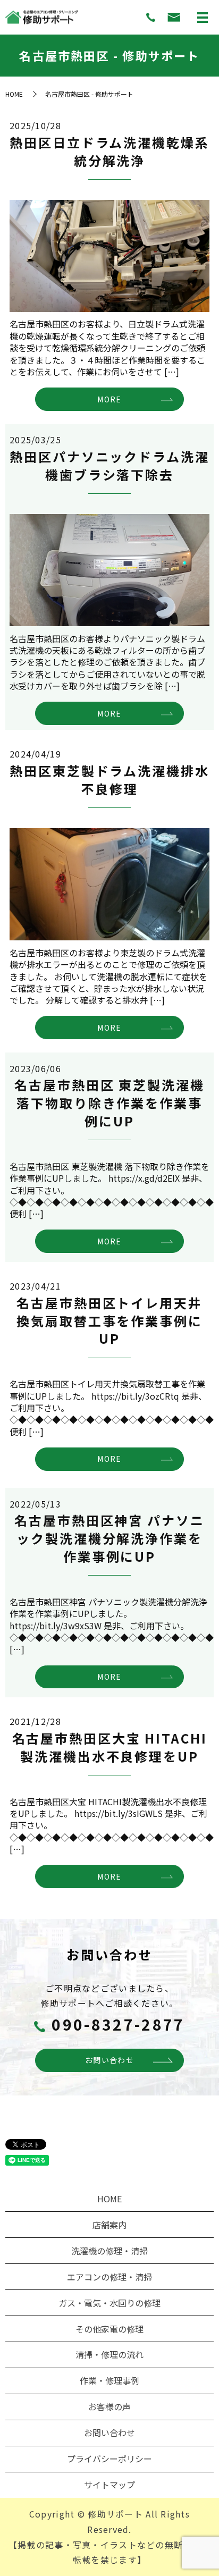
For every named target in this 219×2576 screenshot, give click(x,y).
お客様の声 (109, 2406)
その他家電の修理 (109, 2329)
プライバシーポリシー (109, 2459)
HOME (14, 94)
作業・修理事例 (109, 2380)
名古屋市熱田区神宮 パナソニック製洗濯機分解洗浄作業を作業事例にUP (109, 1538)
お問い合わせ (109, 2060)
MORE (109, 399)
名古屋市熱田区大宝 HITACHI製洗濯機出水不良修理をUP (110, 1747)
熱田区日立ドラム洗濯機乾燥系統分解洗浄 (109, 151)
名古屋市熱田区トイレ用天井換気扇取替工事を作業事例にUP (109, 1320)
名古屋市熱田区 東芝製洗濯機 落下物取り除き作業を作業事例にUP (109, 1102)
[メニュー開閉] (203, 18)
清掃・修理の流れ (109, 2354)
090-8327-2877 (118, 2024)
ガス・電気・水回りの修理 (109, 2303)
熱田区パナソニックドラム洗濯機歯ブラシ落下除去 (109, 465)
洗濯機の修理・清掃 (109, 2251)
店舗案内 (109, 2225)
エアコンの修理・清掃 (109, 2277)
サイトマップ (109, 2485)
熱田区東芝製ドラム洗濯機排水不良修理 (109, 780)
